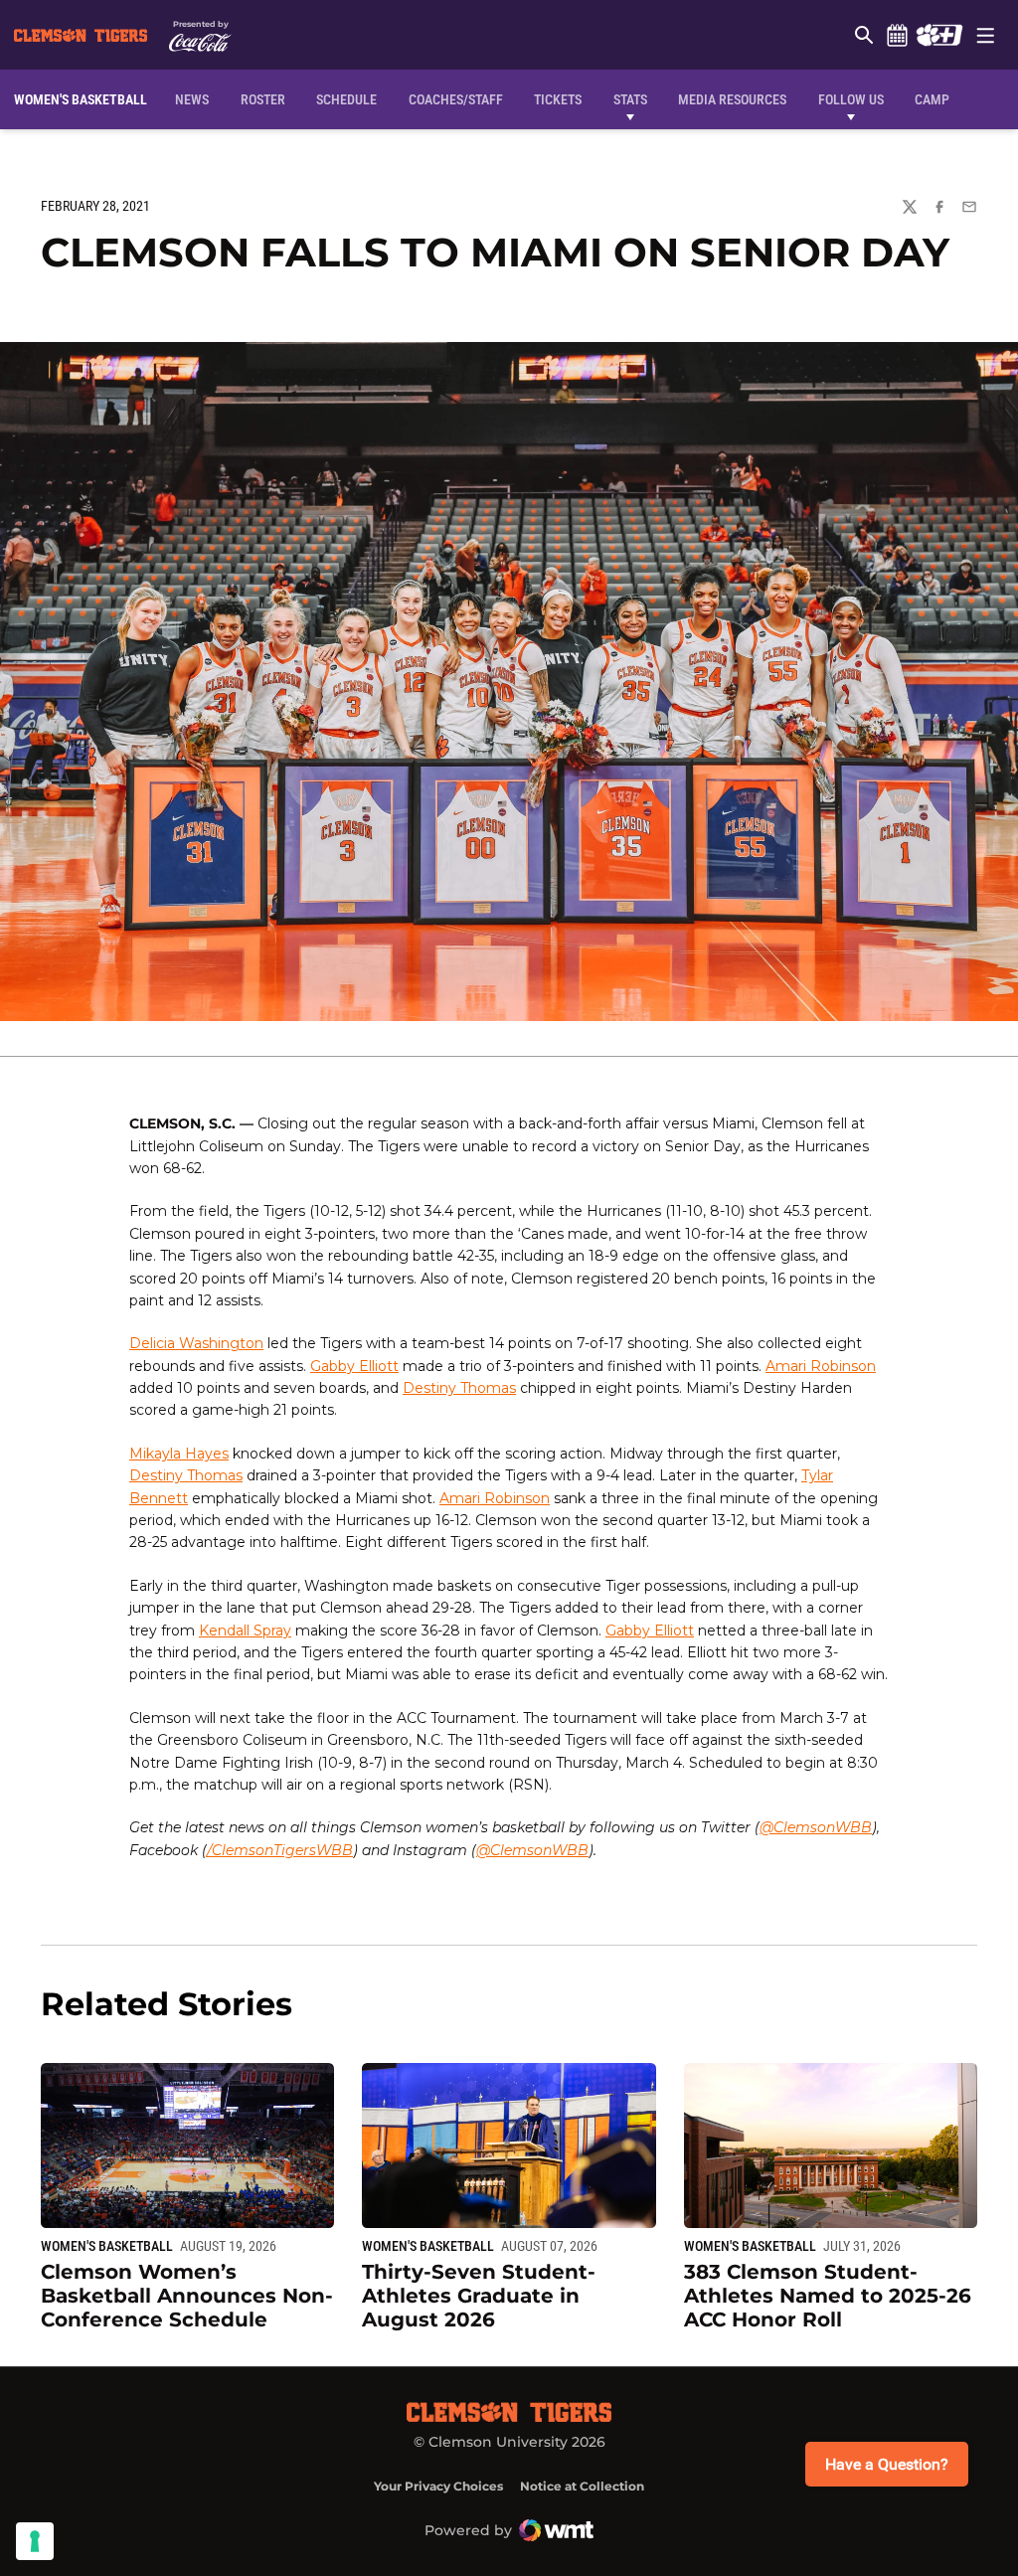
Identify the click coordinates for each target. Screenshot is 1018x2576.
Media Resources (732, 99)
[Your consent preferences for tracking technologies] (35, 2541)
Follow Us (851, 99)
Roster (263, 99)
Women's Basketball (107, 2246)
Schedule (897, 35)
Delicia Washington (196, 1343)
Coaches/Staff (456, 99)
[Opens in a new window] (939, 35)
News (192, 99)
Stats (630, 99)
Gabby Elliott (354, 1366)
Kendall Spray (245, 1631)
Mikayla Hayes (179, 1454)
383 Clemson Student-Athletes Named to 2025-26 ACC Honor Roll (828, 2296)
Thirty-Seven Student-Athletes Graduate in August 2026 (479, 2296)
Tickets (558, 99)
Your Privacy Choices (438, 2486)
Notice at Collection (582, 2486)
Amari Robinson (821, 1366)
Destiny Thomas (459, 1388)
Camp (932, 99)
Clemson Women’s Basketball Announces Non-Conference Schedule (187, 2296)
